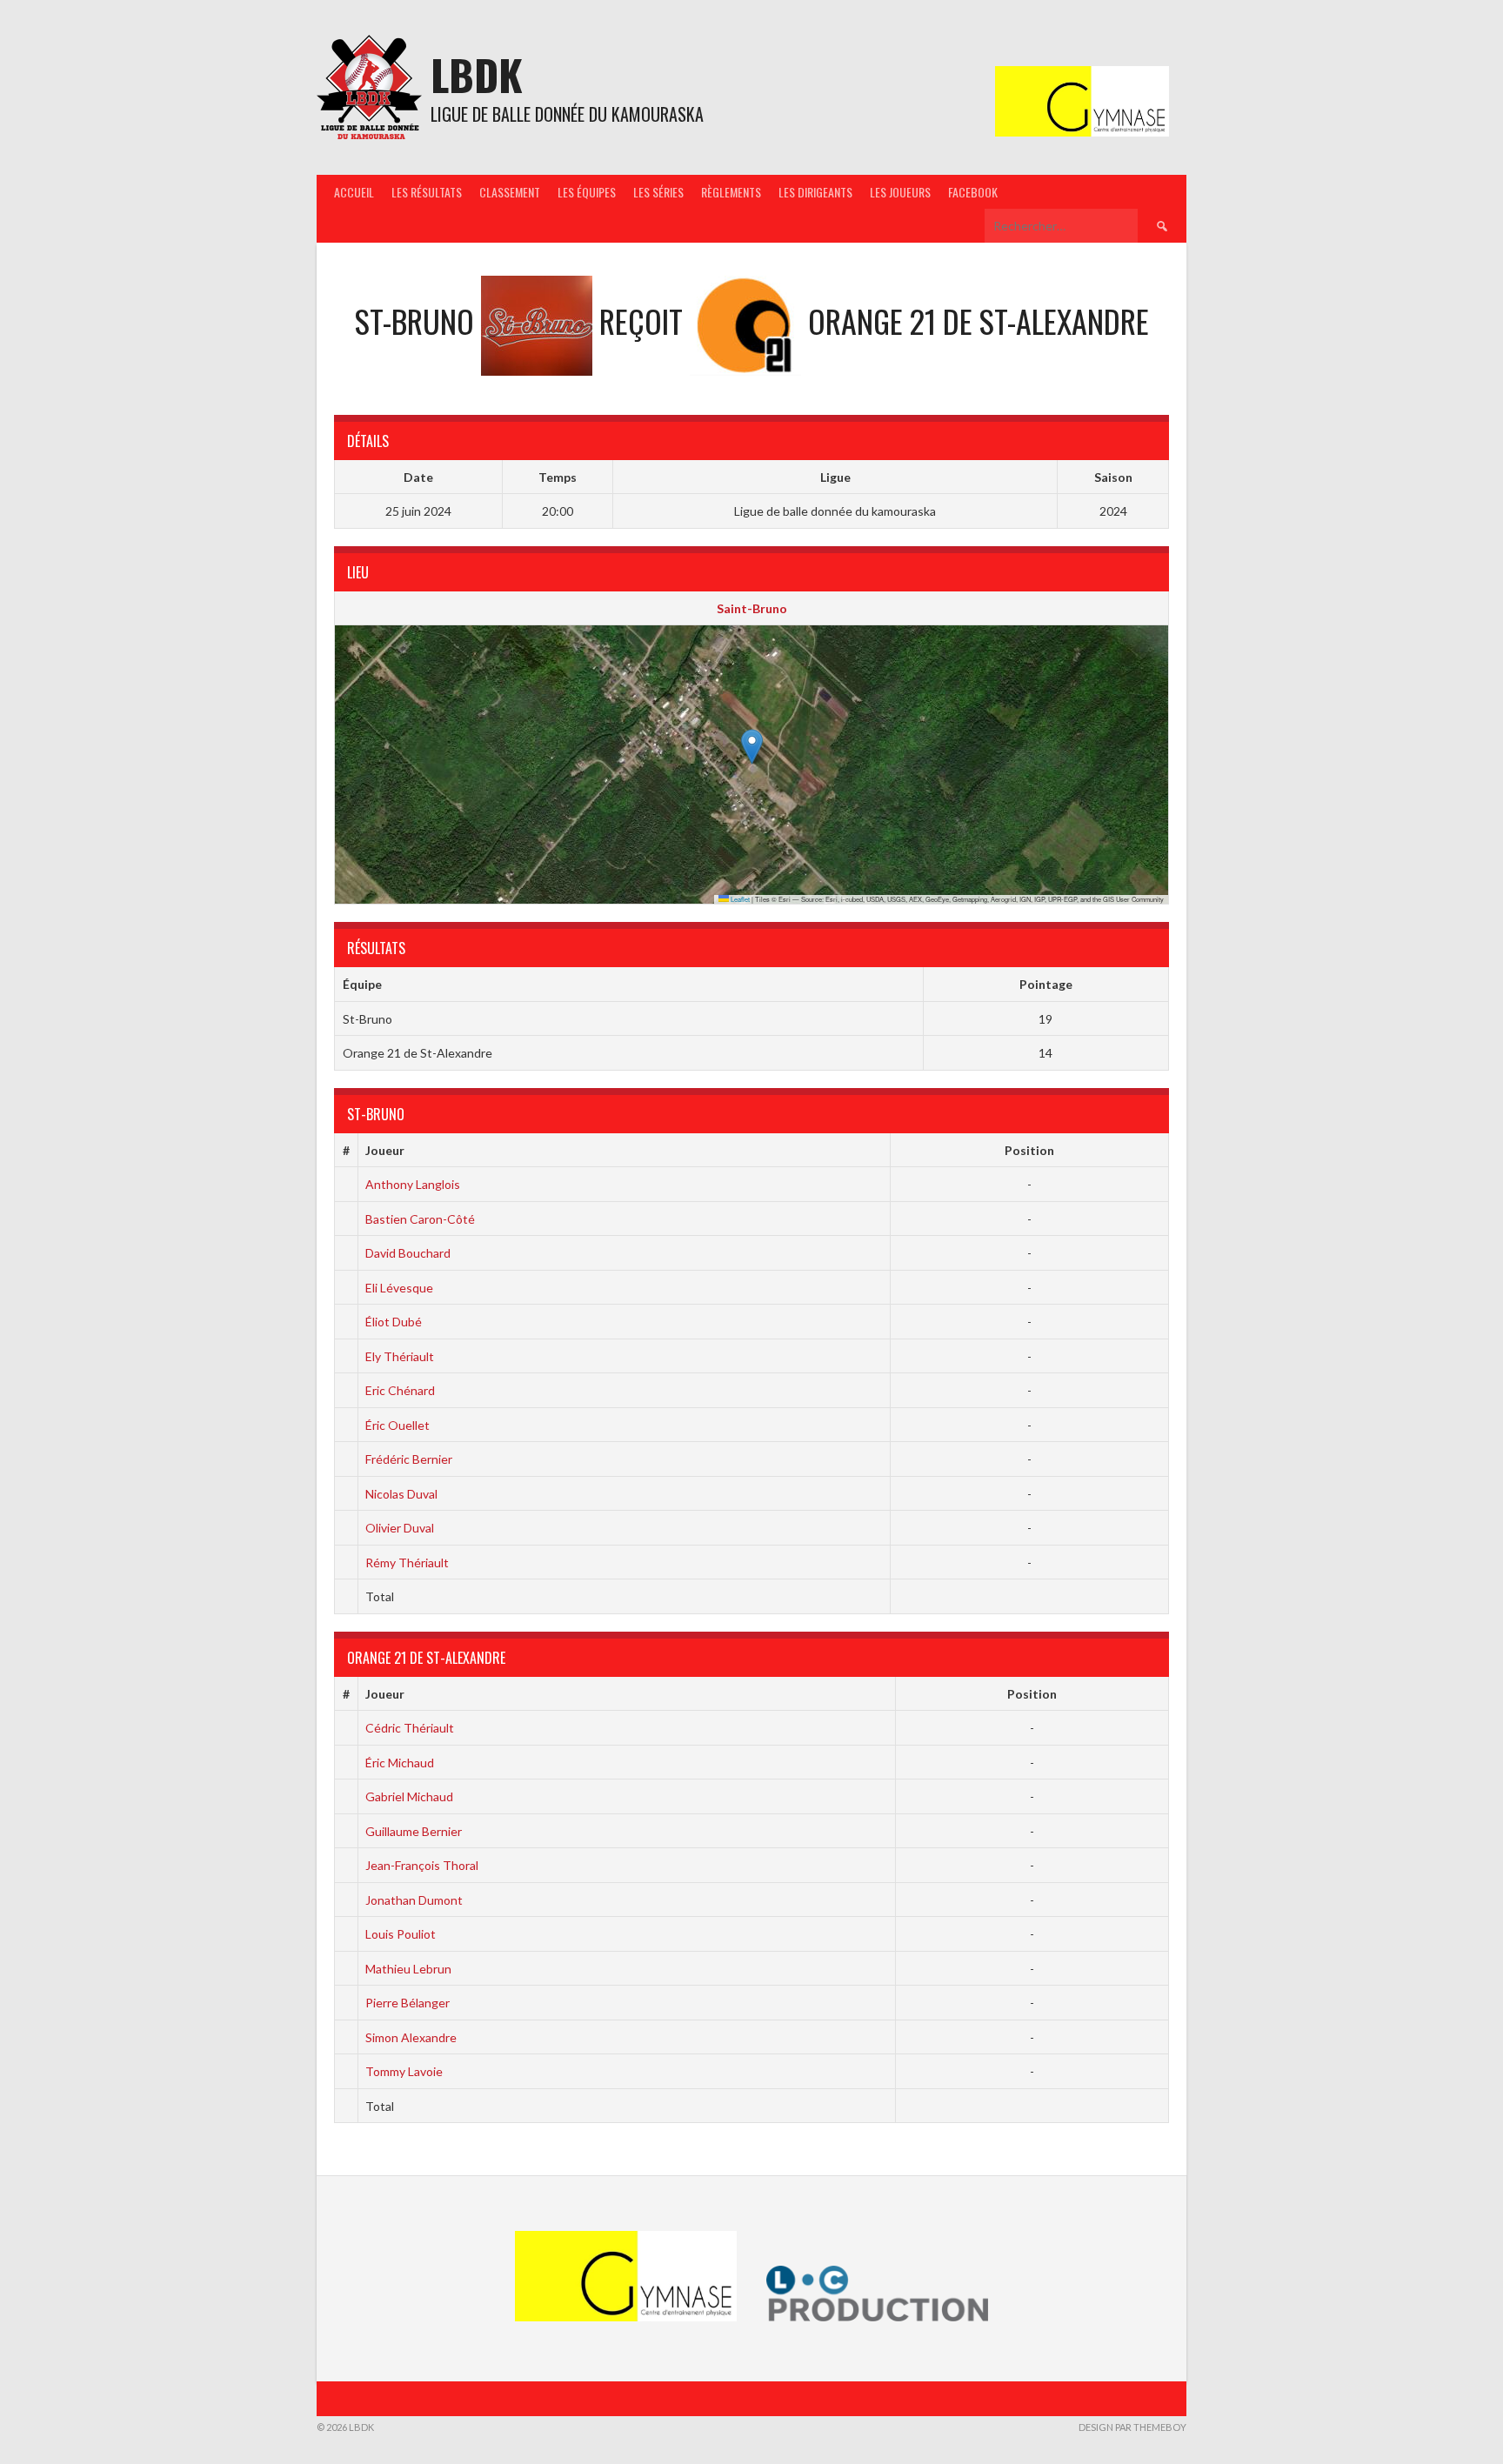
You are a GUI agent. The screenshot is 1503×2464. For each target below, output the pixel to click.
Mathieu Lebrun (408, 1969)
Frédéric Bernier (409, 1459)
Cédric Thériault (410, 1728)
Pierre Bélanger (407, 2003)
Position (1029, 1150)
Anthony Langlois (413, 1184)
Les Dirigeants (815, 192)
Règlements (731, 192)
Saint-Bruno (752, 608)
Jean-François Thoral (422, 1865)
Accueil (354, 192)
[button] (752, 747)
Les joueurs (900, 192)
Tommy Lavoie (404, 2071)
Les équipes (587, 192)
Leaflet (739, 899)
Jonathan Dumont (414, 1900)
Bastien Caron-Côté (420, 1219)
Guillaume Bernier (414, 1831)
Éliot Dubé (394, 1322)
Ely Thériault (400, 1356)
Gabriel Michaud (409, 1796)
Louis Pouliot (401, 1934)
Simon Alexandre (411, 2037)
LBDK (477, 74)
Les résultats (427, 192)
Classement (510, 192)
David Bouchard (408, 1253)
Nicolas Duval (401, 1494)
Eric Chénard (400, 1390)
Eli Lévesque (399, 1288)
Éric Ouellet (397, 1425)
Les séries (658, 192)
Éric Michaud (400, 1763)
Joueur (385, 1150)
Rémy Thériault (407, 1563)
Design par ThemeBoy (1132, 2427)
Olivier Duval (400, 1528)
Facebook (973, 192)
